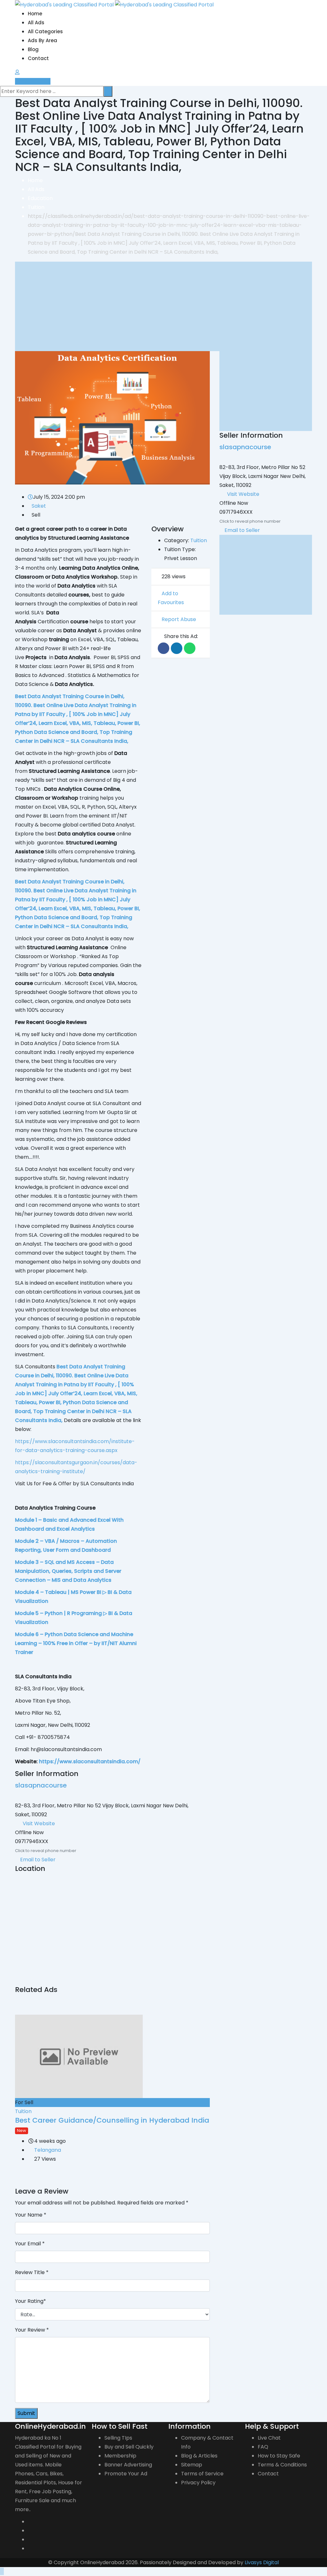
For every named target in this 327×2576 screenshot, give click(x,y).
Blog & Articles (199, 2456)
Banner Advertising (128, 2465)
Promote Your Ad (126, 2474)
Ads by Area (42, 40)
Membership (120, 2456)
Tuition (199, 540)
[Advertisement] (163, 306)
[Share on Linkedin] (177, 648)
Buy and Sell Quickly (129, 2447)
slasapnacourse (41, 1785)
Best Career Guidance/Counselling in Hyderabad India (112, 2120)
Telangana (48, 2150)
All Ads (36, 23)
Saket (39, 506)
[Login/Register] (17, 72)
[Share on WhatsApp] (190, 648)
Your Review (32, 2330)
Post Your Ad (35, 81)
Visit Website (39, 1823)
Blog (33, 49)
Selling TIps (118, 2438)
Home (35, 14)
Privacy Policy (198, 2483)
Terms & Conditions (282, 2465)
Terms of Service (202, 2474)
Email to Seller (37, 1860)
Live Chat (269, 2438)
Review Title (32, 2272)
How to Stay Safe (279, 2456)
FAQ (263, 2447)
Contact (38, 58)
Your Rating (30, 2301)
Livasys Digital (262, 2562)
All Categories (45, 31)
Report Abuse (179, 619)
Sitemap (192, 2465)
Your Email (30, 2244)
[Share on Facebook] (163, 648)
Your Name (31, 2215)
